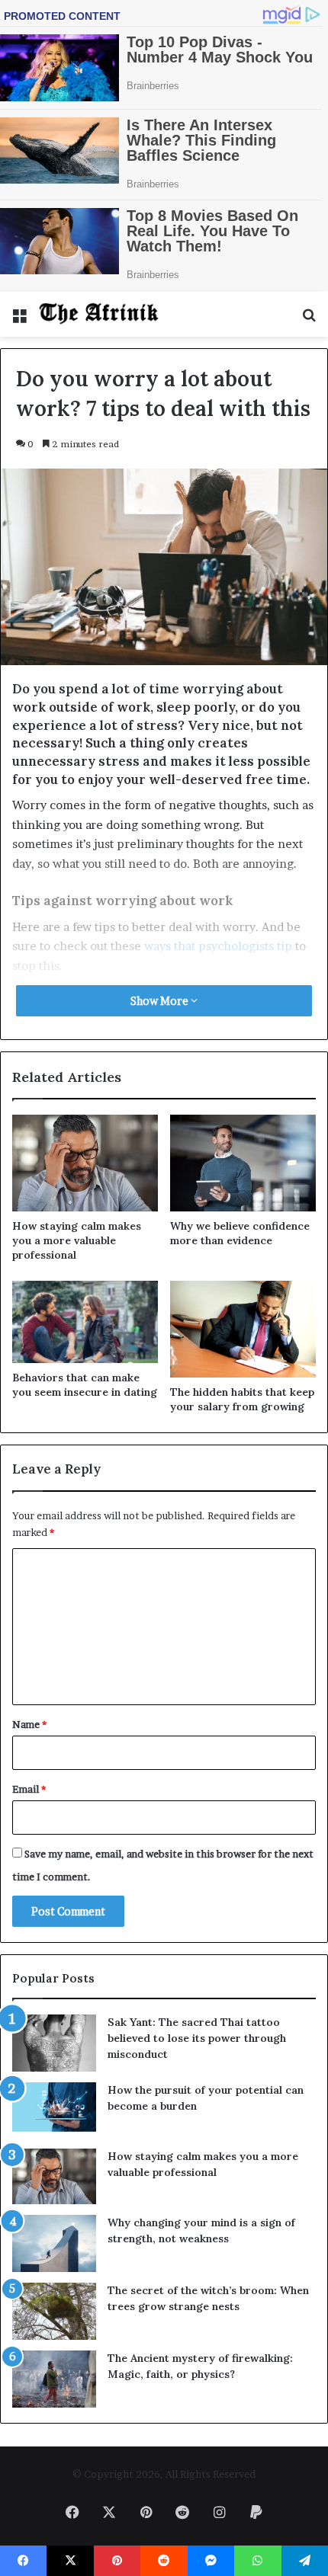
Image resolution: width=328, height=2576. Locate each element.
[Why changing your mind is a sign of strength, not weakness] (54, 2243)
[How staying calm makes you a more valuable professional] (85, 1163)
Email (29, 1789)
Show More (161, 1001)
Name (29, 1724)
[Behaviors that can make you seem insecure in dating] (85, 1322)
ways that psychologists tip (218, 946)
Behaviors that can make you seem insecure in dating (85, 1385)
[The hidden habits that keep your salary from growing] (243, 1329)
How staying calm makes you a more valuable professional (77, 1240)
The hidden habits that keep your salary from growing (242, 1399)
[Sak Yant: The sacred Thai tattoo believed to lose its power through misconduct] (54, 2043)
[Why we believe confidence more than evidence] (243, 1163)
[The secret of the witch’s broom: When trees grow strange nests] (54, 2311)
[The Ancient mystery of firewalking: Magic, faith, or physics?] (54, 2379)
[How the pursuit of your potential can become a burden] (54, 2110)
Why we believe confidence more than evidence (240, 1233)
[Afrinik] (99, 314)
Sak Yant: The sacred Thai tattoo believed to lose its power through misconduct (197, 2038)
